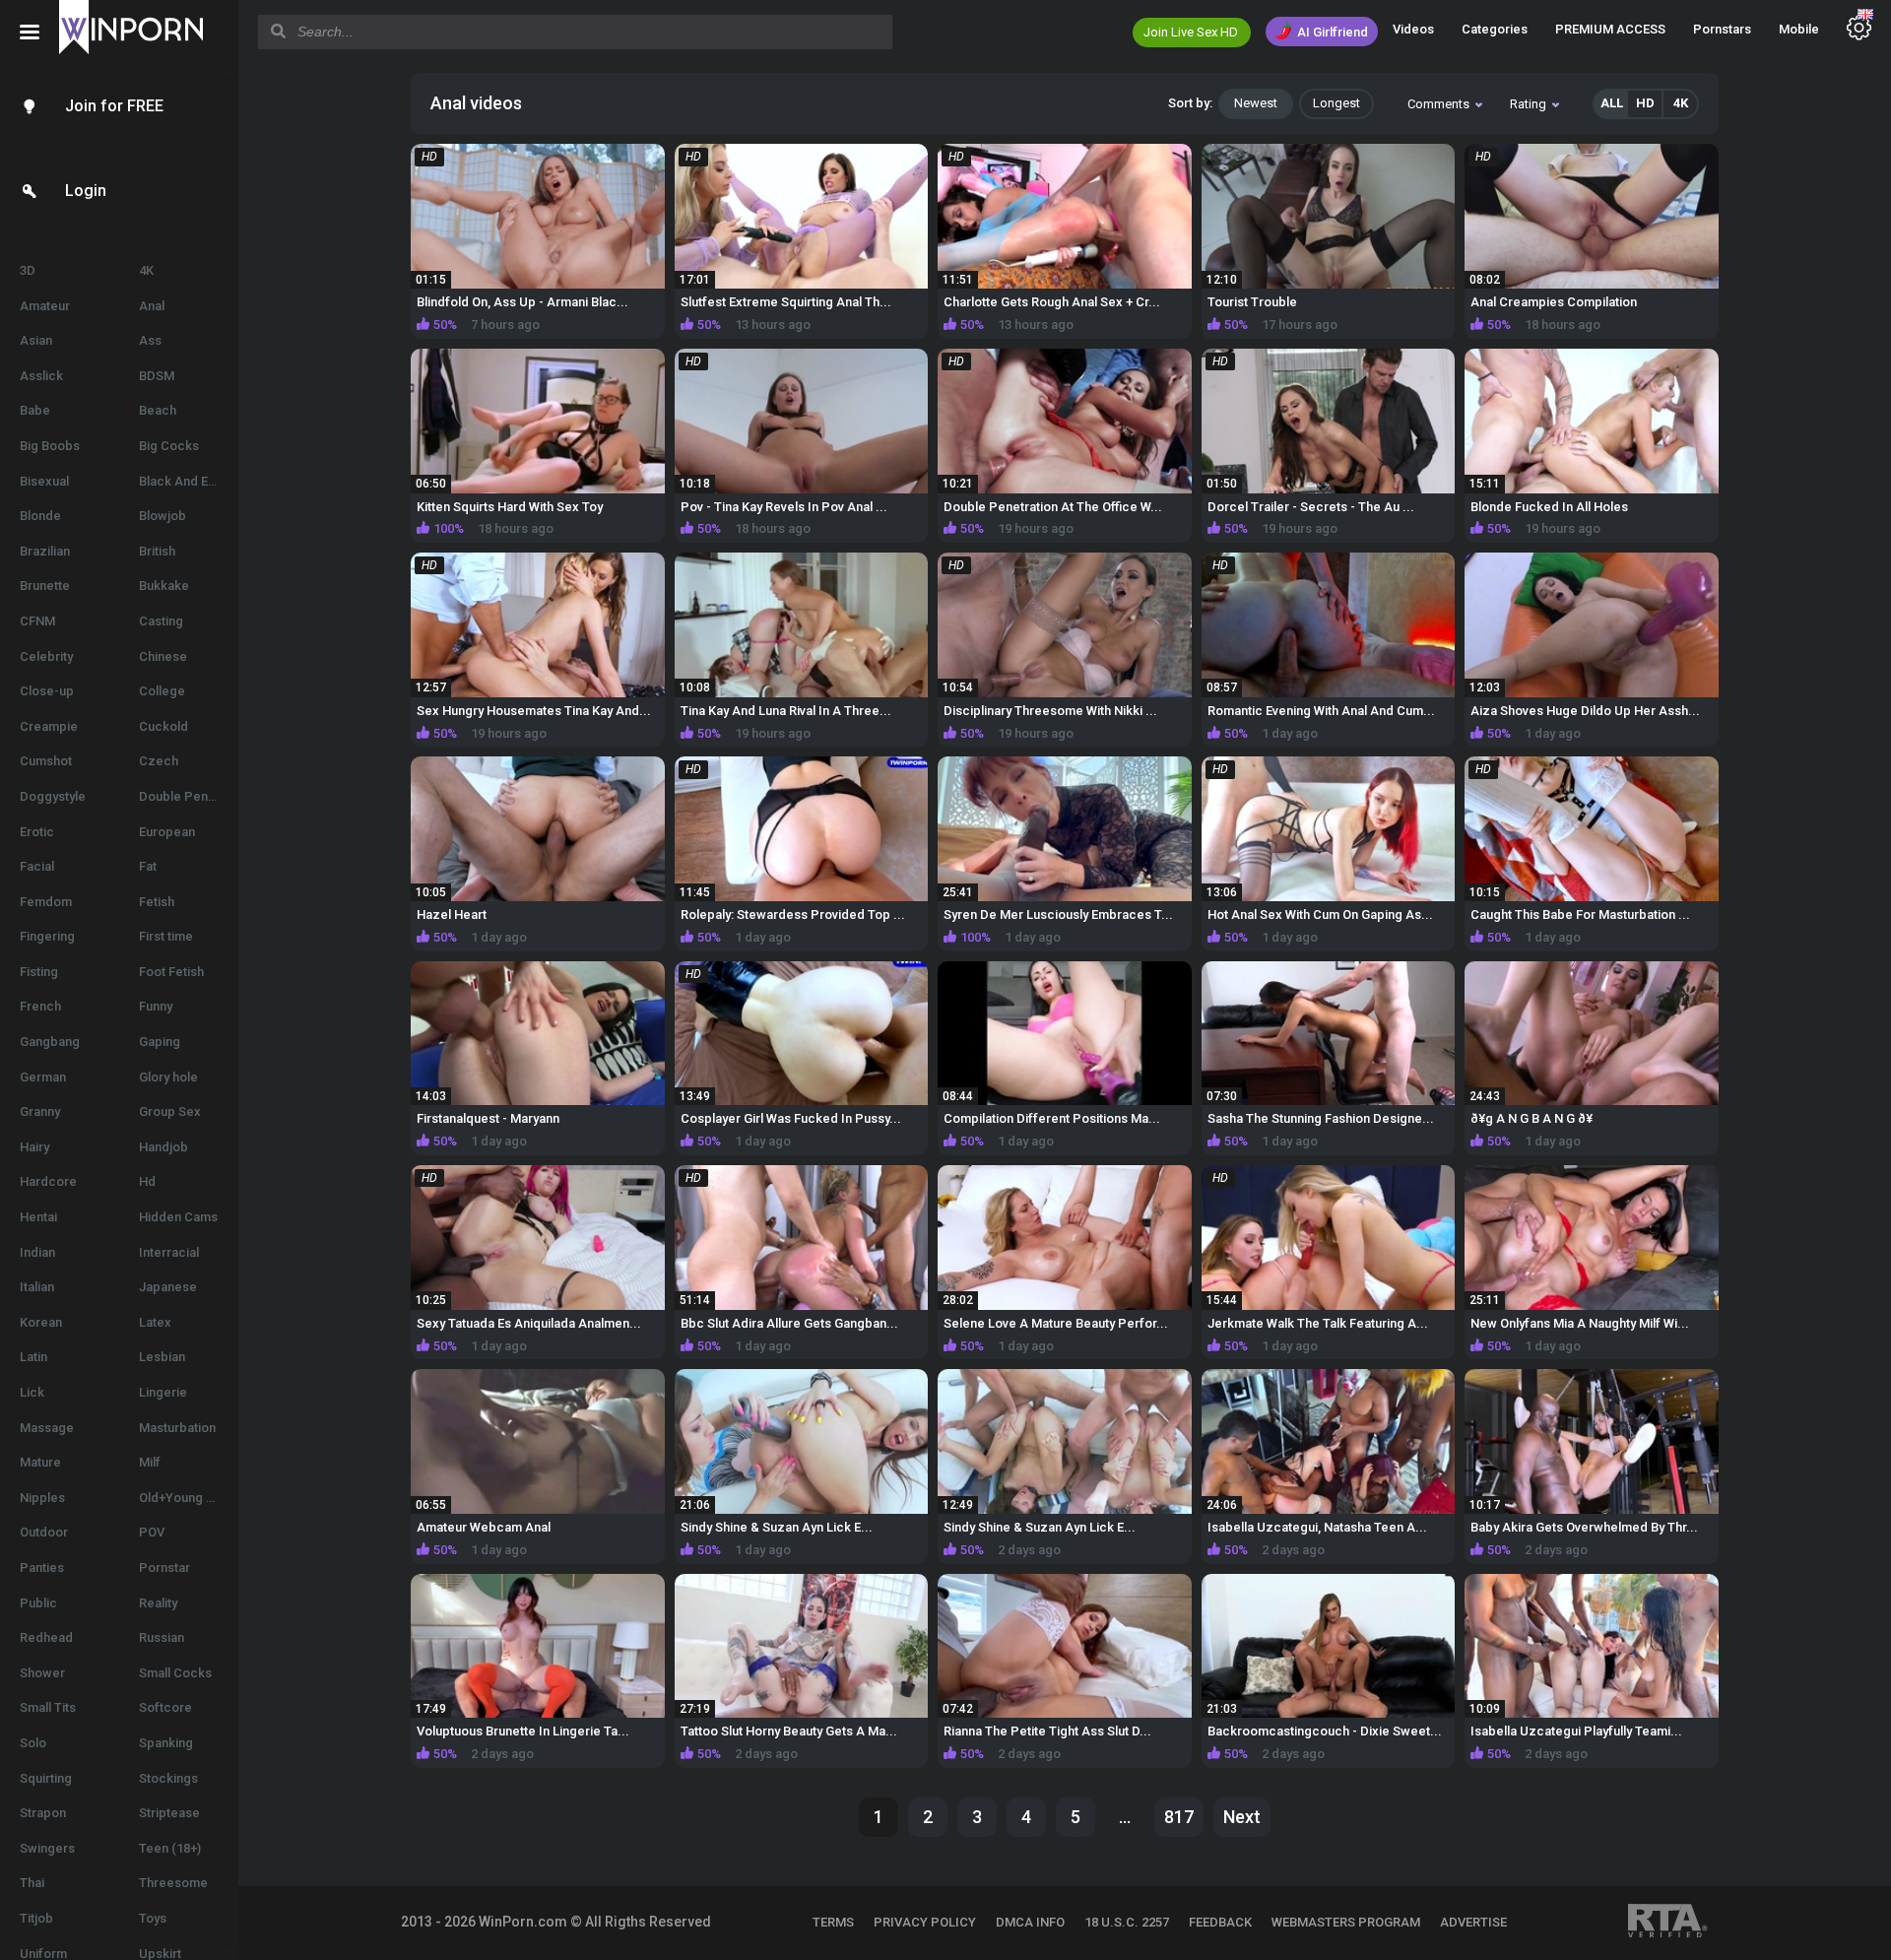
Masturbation (177, 1428)
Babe (35, 410)
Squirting (46, 1778)
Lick (32, 1392)
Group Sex (170, 1111)
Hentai (38, 1217)
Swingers (47, 1848)
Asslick (41, 376)
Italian (37, 1287)
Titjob (36, 1918)
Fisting (39, 972)
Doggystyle (53, 796)
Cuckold (163, 726)
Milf (150, 1462)
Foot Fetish (171, 972)
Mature (40, 1462)
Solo (33, 1743)
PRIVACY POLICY (925, 1922)
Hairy (34, 1147)
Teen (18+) (170, 1848)
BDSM (157, 376)
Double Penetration (189, 796)
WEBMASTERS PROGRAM (1346, 1922)
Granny (40, 1111)
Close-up (47, 691)
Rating (1528, 104)
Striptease (169, 1813)
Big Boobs (50, 446)
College (162, 691)
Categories (1495, 29)
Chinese (163, 656)
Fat (148, 866)
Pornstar (164, 1568)
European (167, 832)
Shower (42, 1673)
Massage (47, 1428)
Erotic (37, 832)
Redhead (46, 1637)
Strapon (43, 1813)
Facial (37, 866)
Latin (33, 1357)
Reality (158, 1603)
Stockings (168, 1778)
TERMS (833, 1922)
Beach (158, 410)
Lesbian (162, 1357)
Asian (36, 340)
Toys (153, 1918)
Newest (1256, 103)
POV (152, 1532)
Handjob (163, 1147)
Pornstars (1722, 29)
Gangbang (50, 1042)
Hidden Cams (178, 1217)
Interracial (169, 1252)
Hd (147, 1181)
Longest (1337, 103)
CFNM (37, 621)
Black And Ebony (188, 481)
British (157, 551)
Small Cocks (175, 1673)
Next (1242, 1817)
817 (1179, 1817)
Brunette (45, 586)
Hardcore (48, 1181)
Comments (1438, 104)
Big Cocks (169, 446)
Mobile (1799, 29)
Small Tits (48, 1707)
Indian (37, 1252)
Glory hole (168, 1077)
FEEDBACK (1220, 1922)
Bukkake (164, 586)
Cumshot (46, 761)
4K (146, 270)
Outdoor (44, 1532)
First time (166, 936)
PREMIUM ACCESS (1610, 29)
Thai (32, 1883)
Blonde (40, 516)
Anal (152, 306)
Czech (159, 761)
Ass (150, 340)
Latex (155, 1322)
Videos (1413, 29)
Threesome (173, 1883)
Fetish (157, 902)
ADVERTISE (1473, 1922)
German (43, 1077)
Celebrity (46, 656)
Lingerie (163, 1392)
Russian (162, 1637)
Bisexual (44, 481)
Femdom (46, 902)
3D (28, 270)
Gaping (160, 1042)
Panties (42, 1568)
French (40, 1006)
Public (38, 1603)
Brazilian (45, 551)
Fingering (47, 936)
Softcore (165, 1707)
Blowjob (163, 516)
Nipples (42, 1498)
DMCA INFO (1030, 1922)
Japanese (168, 1287)
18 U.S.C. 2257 (1127, 1922)
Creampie (49, 726)
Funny (156, 1006)
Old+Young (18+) (187, 1498)
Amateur (45, 306)
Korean (41, 1322)
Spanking (166, 1743)
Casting (161, 621)
